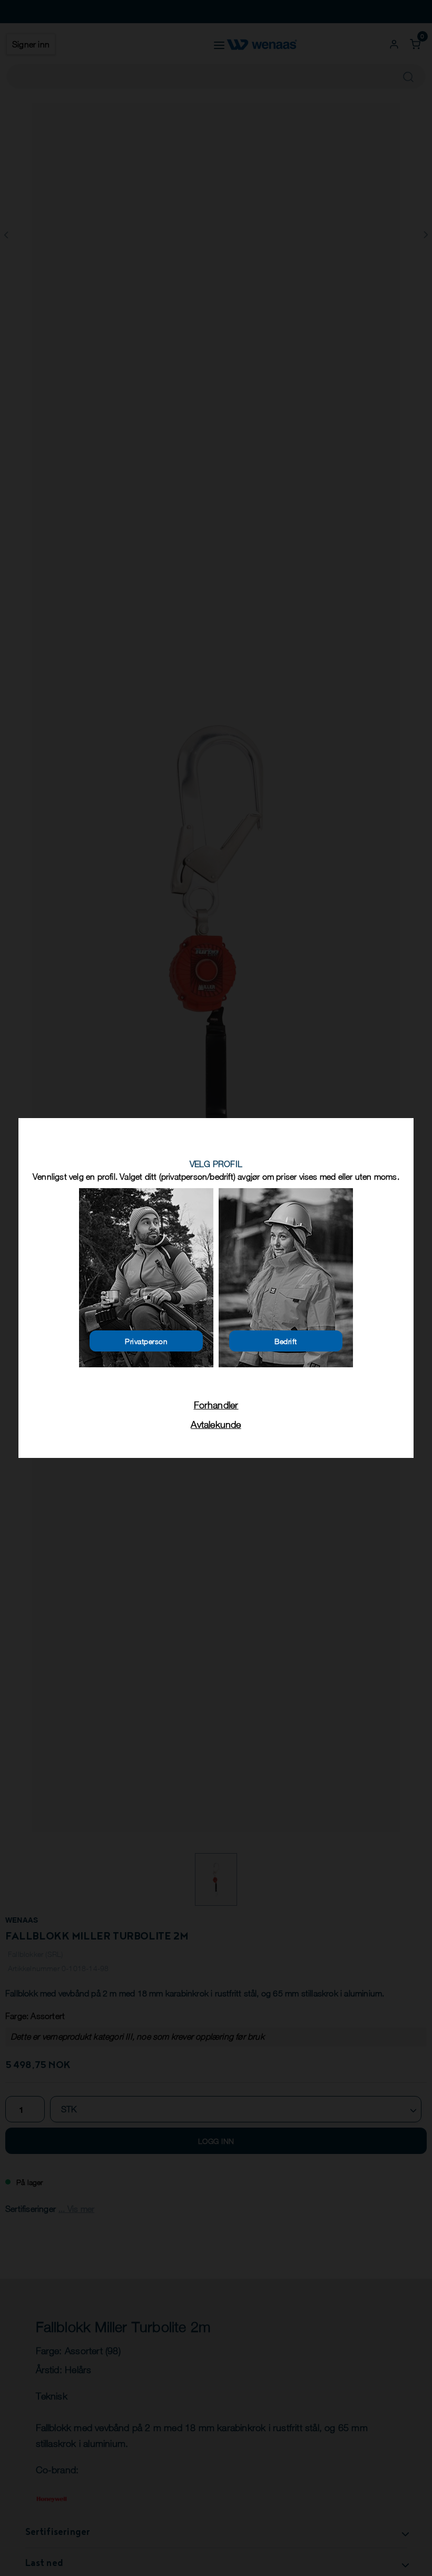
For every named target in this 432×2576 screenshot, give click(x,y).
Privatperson (146, 1341)
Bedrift (286, 1341)
